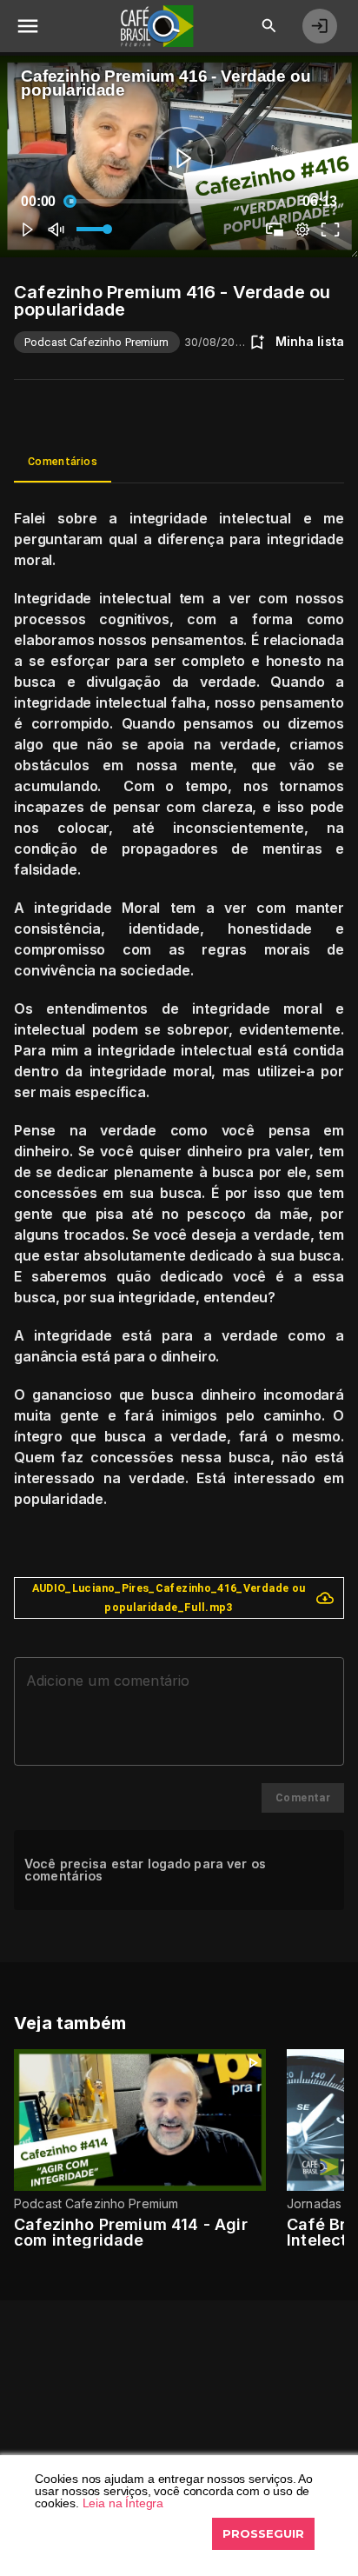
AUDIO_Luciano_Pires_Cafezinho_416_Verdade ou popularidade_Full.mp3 (169, 1598)
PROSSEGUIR (263, 2533)
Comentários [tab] (63, 461)
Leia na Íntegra (123, 2503)
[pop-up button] (302, 230)
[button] (28, 230)
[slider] (179, 202)
